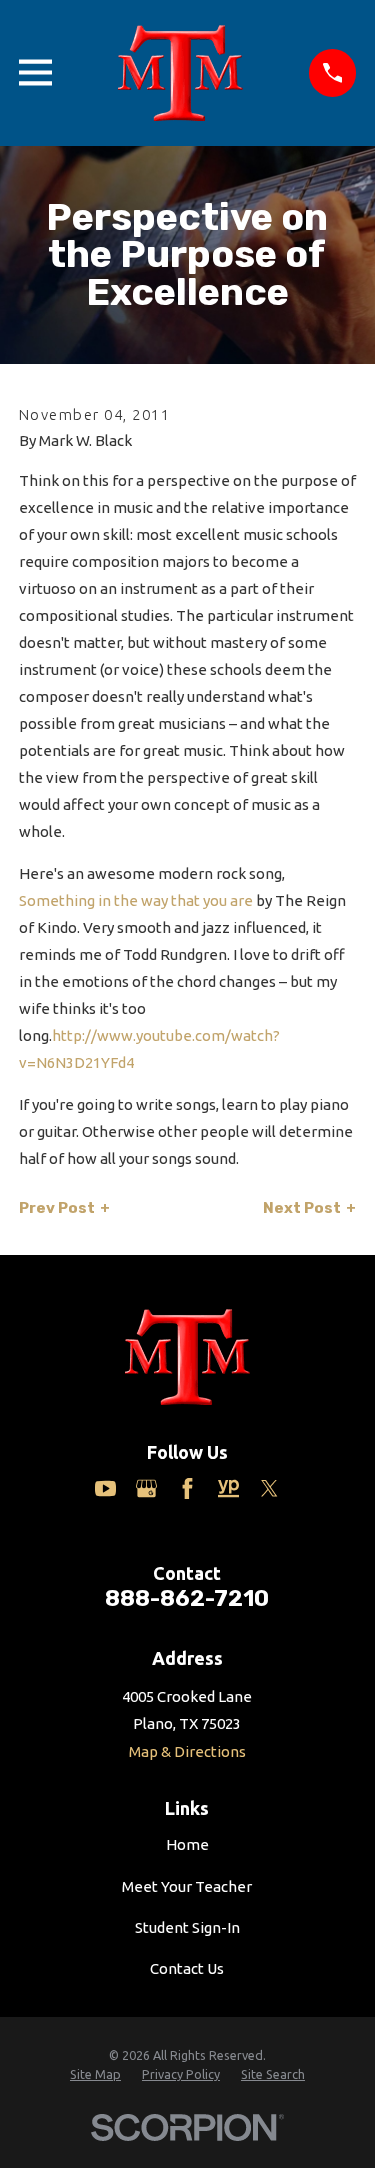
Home (187, 1844)
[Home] (180, 73)
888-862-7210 (187, 1598)
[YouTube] (105, 1488)
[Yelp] (228, 1488)
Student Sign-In (187, 1927)
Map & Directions (187, 1751)
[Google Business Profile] (146, 1488)
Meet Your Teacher (187, 1886)
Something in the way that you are (136, 900)
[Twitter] (269, 1488)
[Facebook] (187, 1488)
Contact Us (187, 1968)
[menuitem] (95, 2075)
